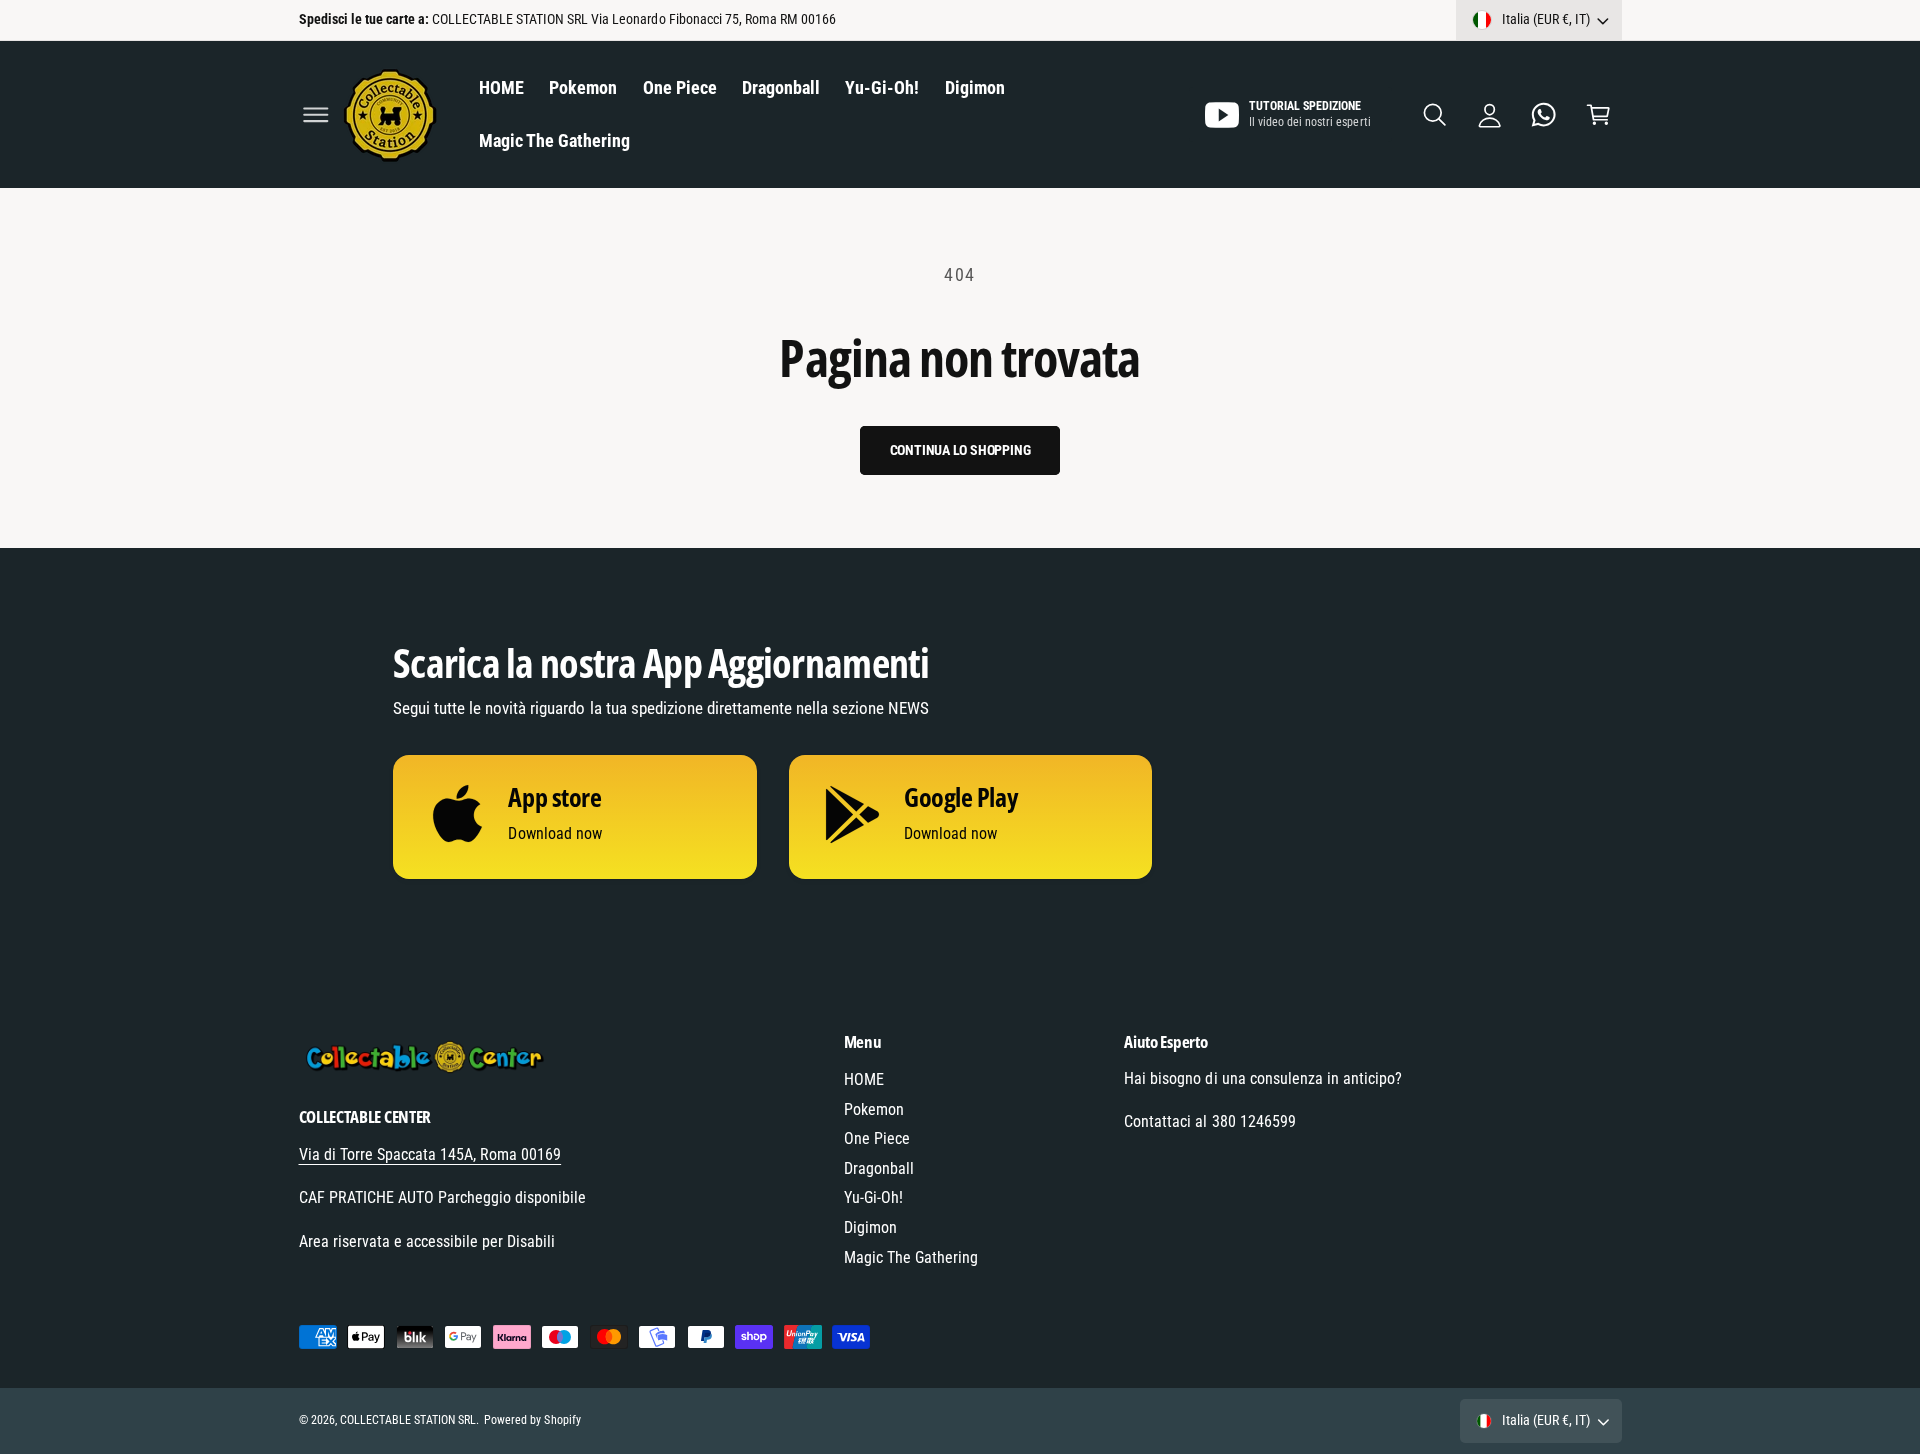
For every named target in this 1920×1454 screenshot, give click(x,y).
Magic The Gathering (911, 1257)
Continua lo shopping (960, 450)
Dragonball (879, 1168)
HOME (864, 1079)
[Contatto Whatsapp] (1544, 114)
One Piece (877, 1138)
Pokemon (874, 1109)
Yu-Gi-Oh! (873, 1197)
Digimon (870, 1227)
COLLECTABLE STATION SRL (408, 1420)
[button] (315, 114)
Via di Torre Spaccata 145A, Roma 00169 (430, 1154)
